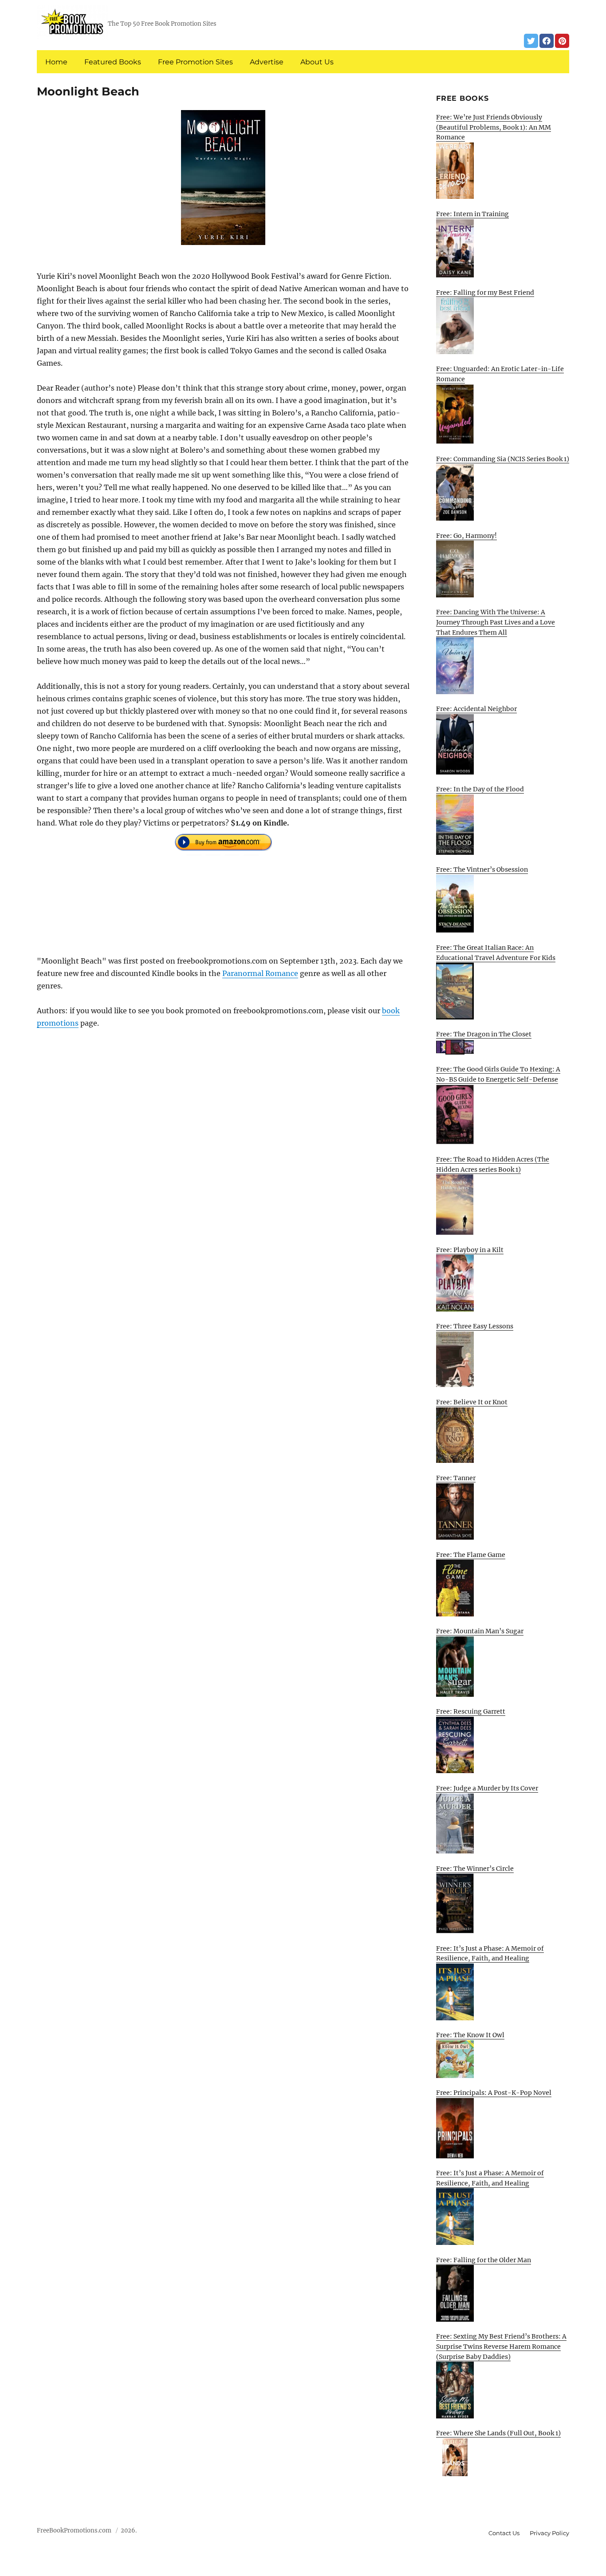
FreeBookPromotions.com (74, 2531)
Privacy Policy (549, 2533)
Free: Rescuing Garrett (471, 1711)
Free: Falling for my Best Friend (485, 292)
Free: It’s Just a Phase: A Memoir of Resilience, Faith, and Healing (490, 1954)
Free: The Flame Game (471, 1555)
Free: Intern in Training (472, 214)
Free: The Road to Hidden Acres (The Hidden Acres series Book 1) (493, 1164)
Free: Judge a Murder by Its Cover (487, 1788)
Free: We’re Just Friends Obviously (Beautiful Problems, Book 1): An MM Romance (494, 127)
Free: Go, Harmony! (466, 536)
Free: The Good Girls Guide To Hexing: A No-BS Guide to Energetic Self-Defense (498, 1074)
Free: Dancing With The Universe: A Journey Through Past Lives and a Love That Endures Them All (496, 622)
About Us (317, 62)
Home (56, 62)
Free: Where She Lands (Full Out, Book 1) (498, 2433)
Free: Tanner (456, 1478)
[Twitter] (531, 41)
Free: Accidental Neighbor (476, 709)
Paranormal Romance (260, 973)
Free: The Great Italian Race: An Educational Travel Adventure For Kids (496, 953)
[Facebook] (547, 41)
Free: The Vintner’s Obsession (482, 869)
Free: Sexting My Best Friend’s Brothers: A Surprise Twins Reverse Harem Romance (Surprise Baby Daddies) (501, 2346)
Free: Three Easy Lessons (475, 1326)
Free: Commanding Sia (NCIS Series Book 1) (503, 459)
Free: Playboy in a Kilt (470, 1250)
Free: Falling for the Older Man (484, 2260)
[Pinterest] (562, 41)
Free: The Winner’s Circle (475, 1869)
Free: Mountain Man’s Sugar (480, 1631)
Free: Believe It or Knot (472, 1402)
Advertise (267, 62)
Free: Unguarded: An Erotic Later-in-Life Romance (500, 374)
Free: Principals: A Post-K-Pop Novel (494, 2093)
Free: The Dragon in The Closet (484, 1034)
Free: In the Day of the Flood (480, 789)
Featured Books (113, 62)
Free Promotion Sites (195, 62)
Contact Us (504, 2533)
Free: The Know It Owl (470, 2035)
